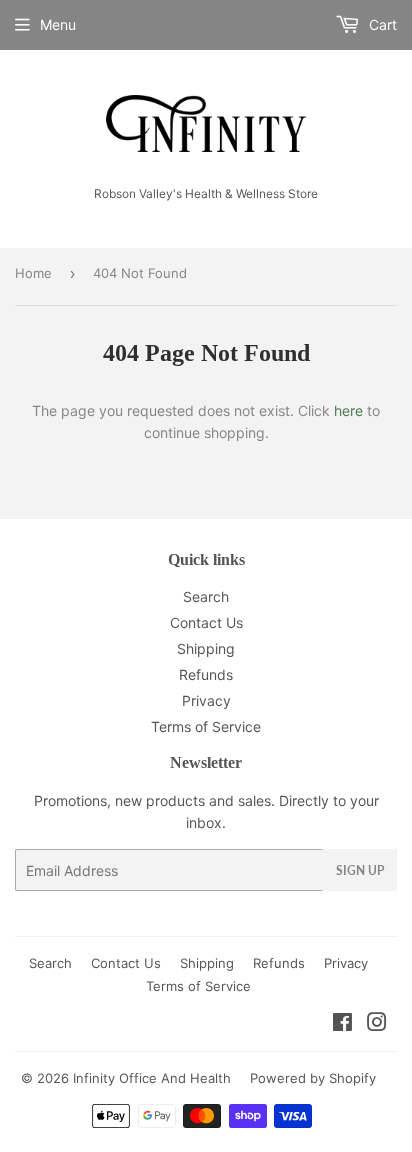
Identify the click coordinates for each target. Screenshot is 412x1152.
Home (33, 273)
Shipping (206, 648)
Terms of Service (206, 726)
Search (206, 596)
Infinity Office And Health (152, 1078)
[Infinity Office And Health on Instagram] (377, 1024)
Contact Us (206, 622)
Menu (58, 24)
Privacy (206, 700)
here (348, 410)
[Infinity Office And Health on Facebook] (342, 1024)
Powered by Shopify (313, 1078)
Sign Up (360, 870)
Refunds (206, 674)
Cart (381, 24)
